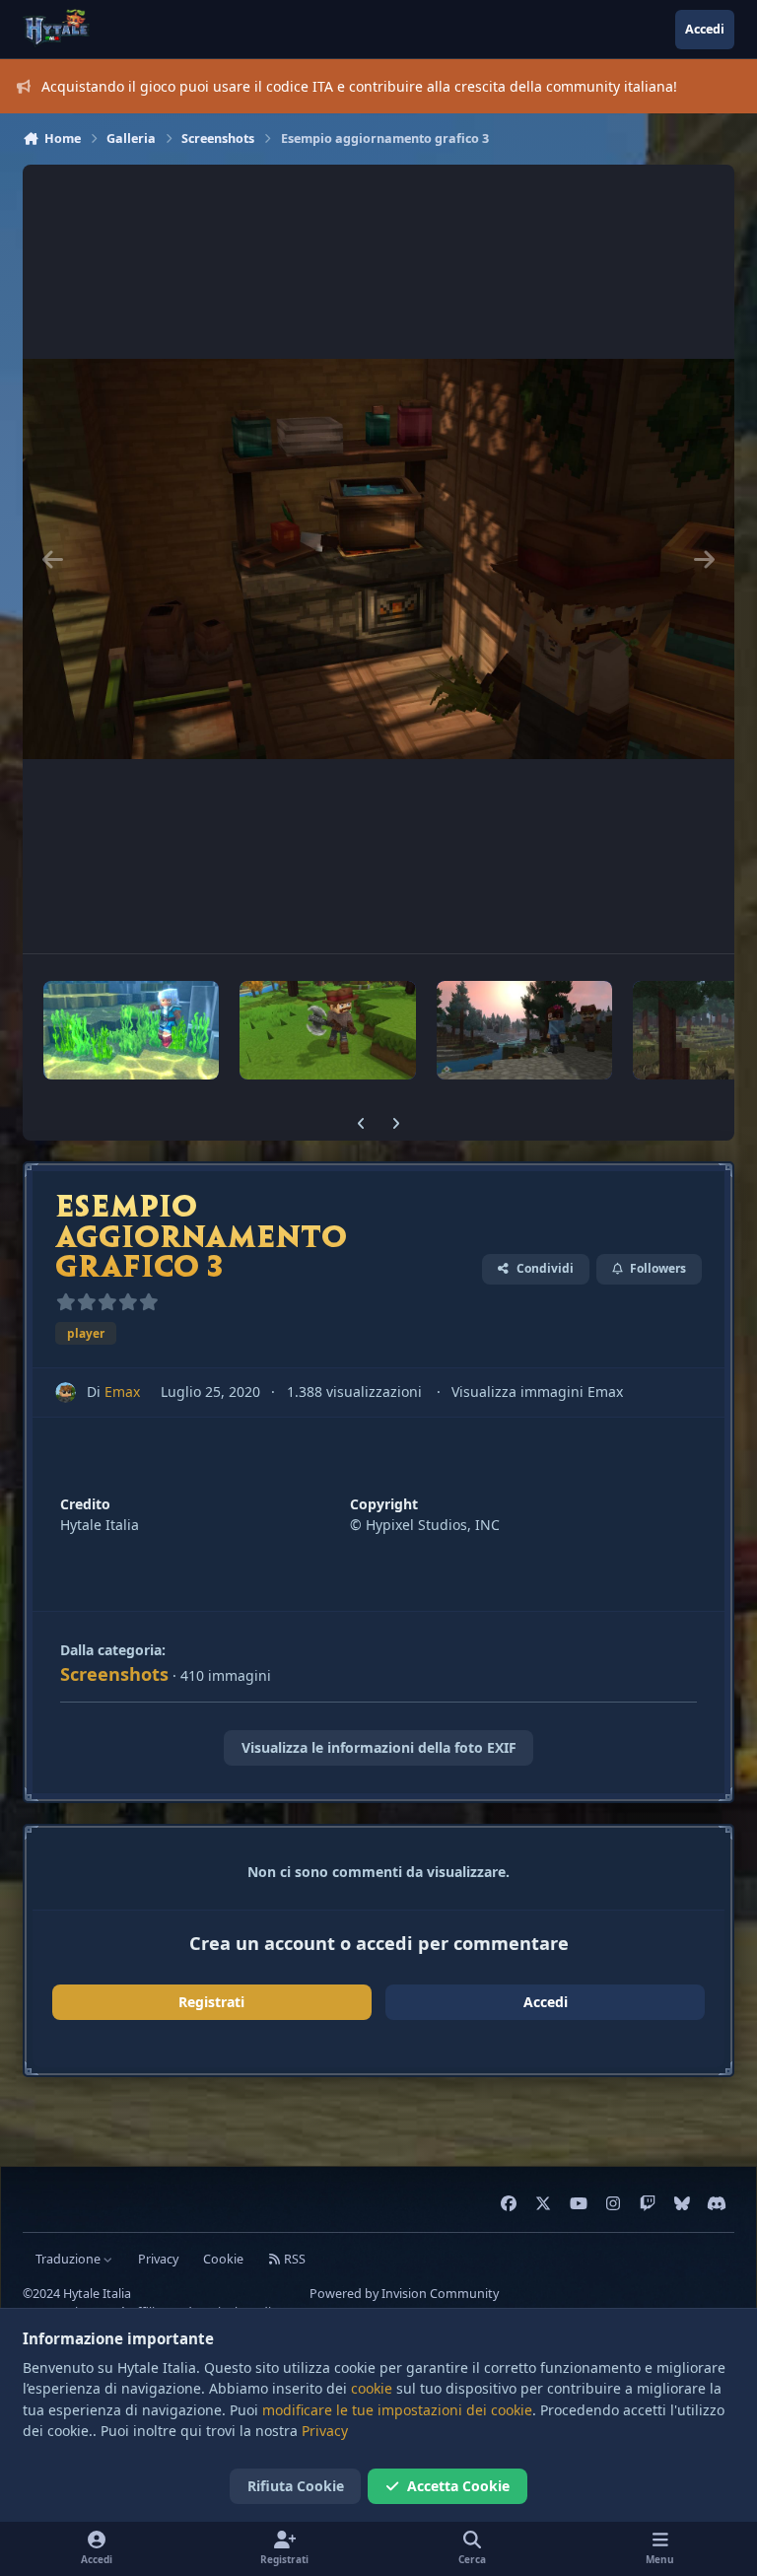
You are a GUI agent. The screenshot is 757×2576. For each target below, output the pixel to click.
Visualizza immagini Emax (537, 1392)
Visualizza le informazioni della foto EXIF (379, 1747)
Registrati (211, 2002)
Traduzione (69, 2259)
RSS (293, 2259)
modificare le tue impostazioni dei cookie (397, 2410)
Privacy (158, 2259)
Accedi (546, 2002)
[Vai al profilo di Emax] (66, 1392)
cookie (372, 2388)
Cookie (223, 2259)
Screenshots (114, 1674)
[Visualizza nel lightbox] (378, 559)
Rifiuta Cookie (296, 2486)
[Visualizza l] (131, 1030)
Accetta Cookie (458, 2486)
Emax (122, 1392)
